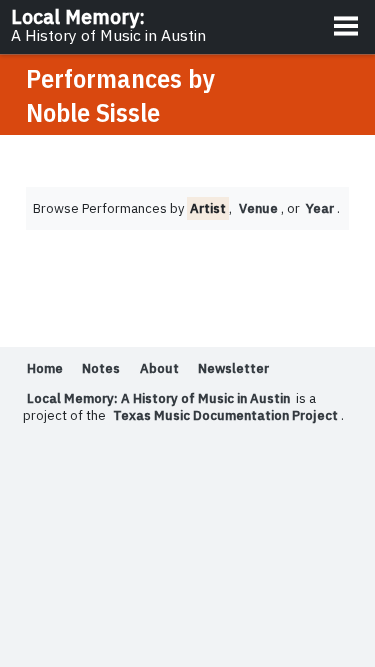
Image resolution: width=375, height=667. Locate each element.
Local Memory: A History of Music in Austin (158, 398)
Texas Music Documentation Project (225, 415)
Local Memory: (108, 25)
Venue (258, 208)
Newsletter (233, 368)
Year (320, 208)
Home (45, 368)
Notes (101, 368)
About (159, 368)
